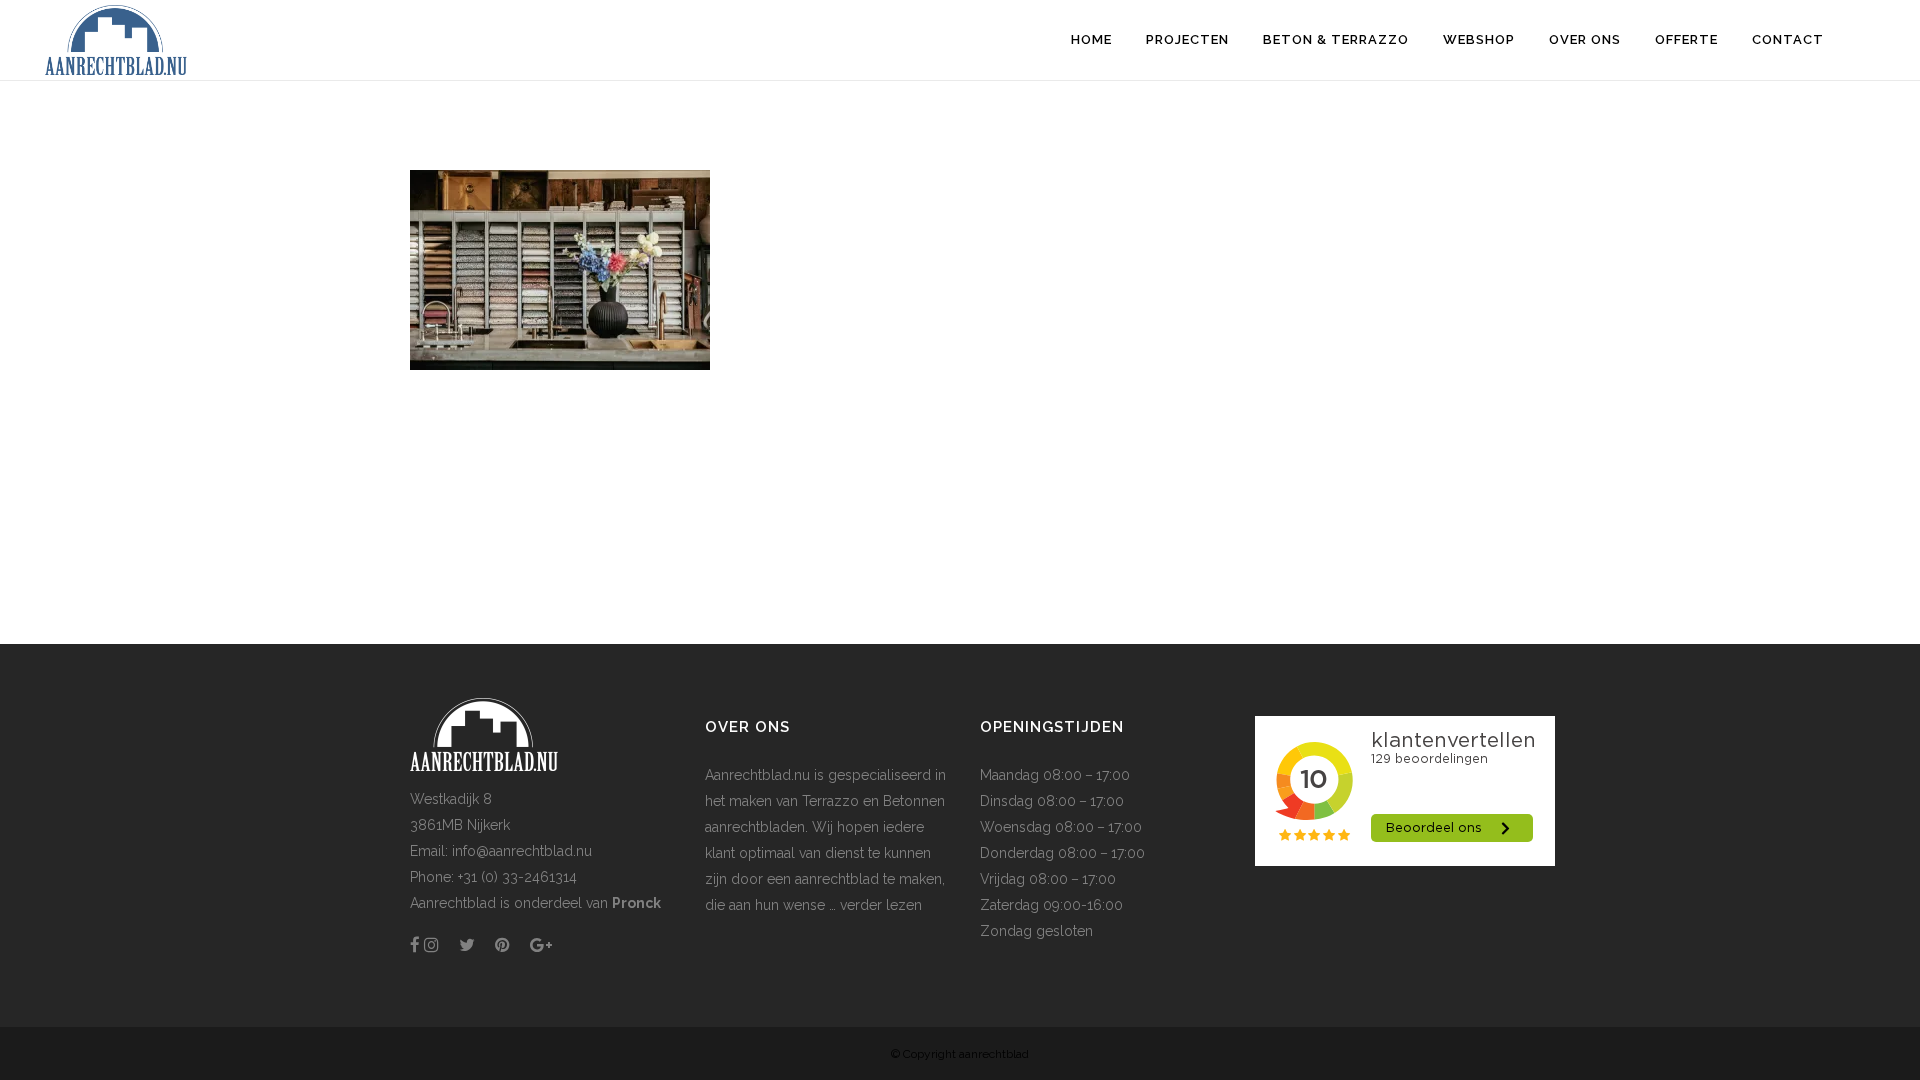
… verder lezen (873, 905)
